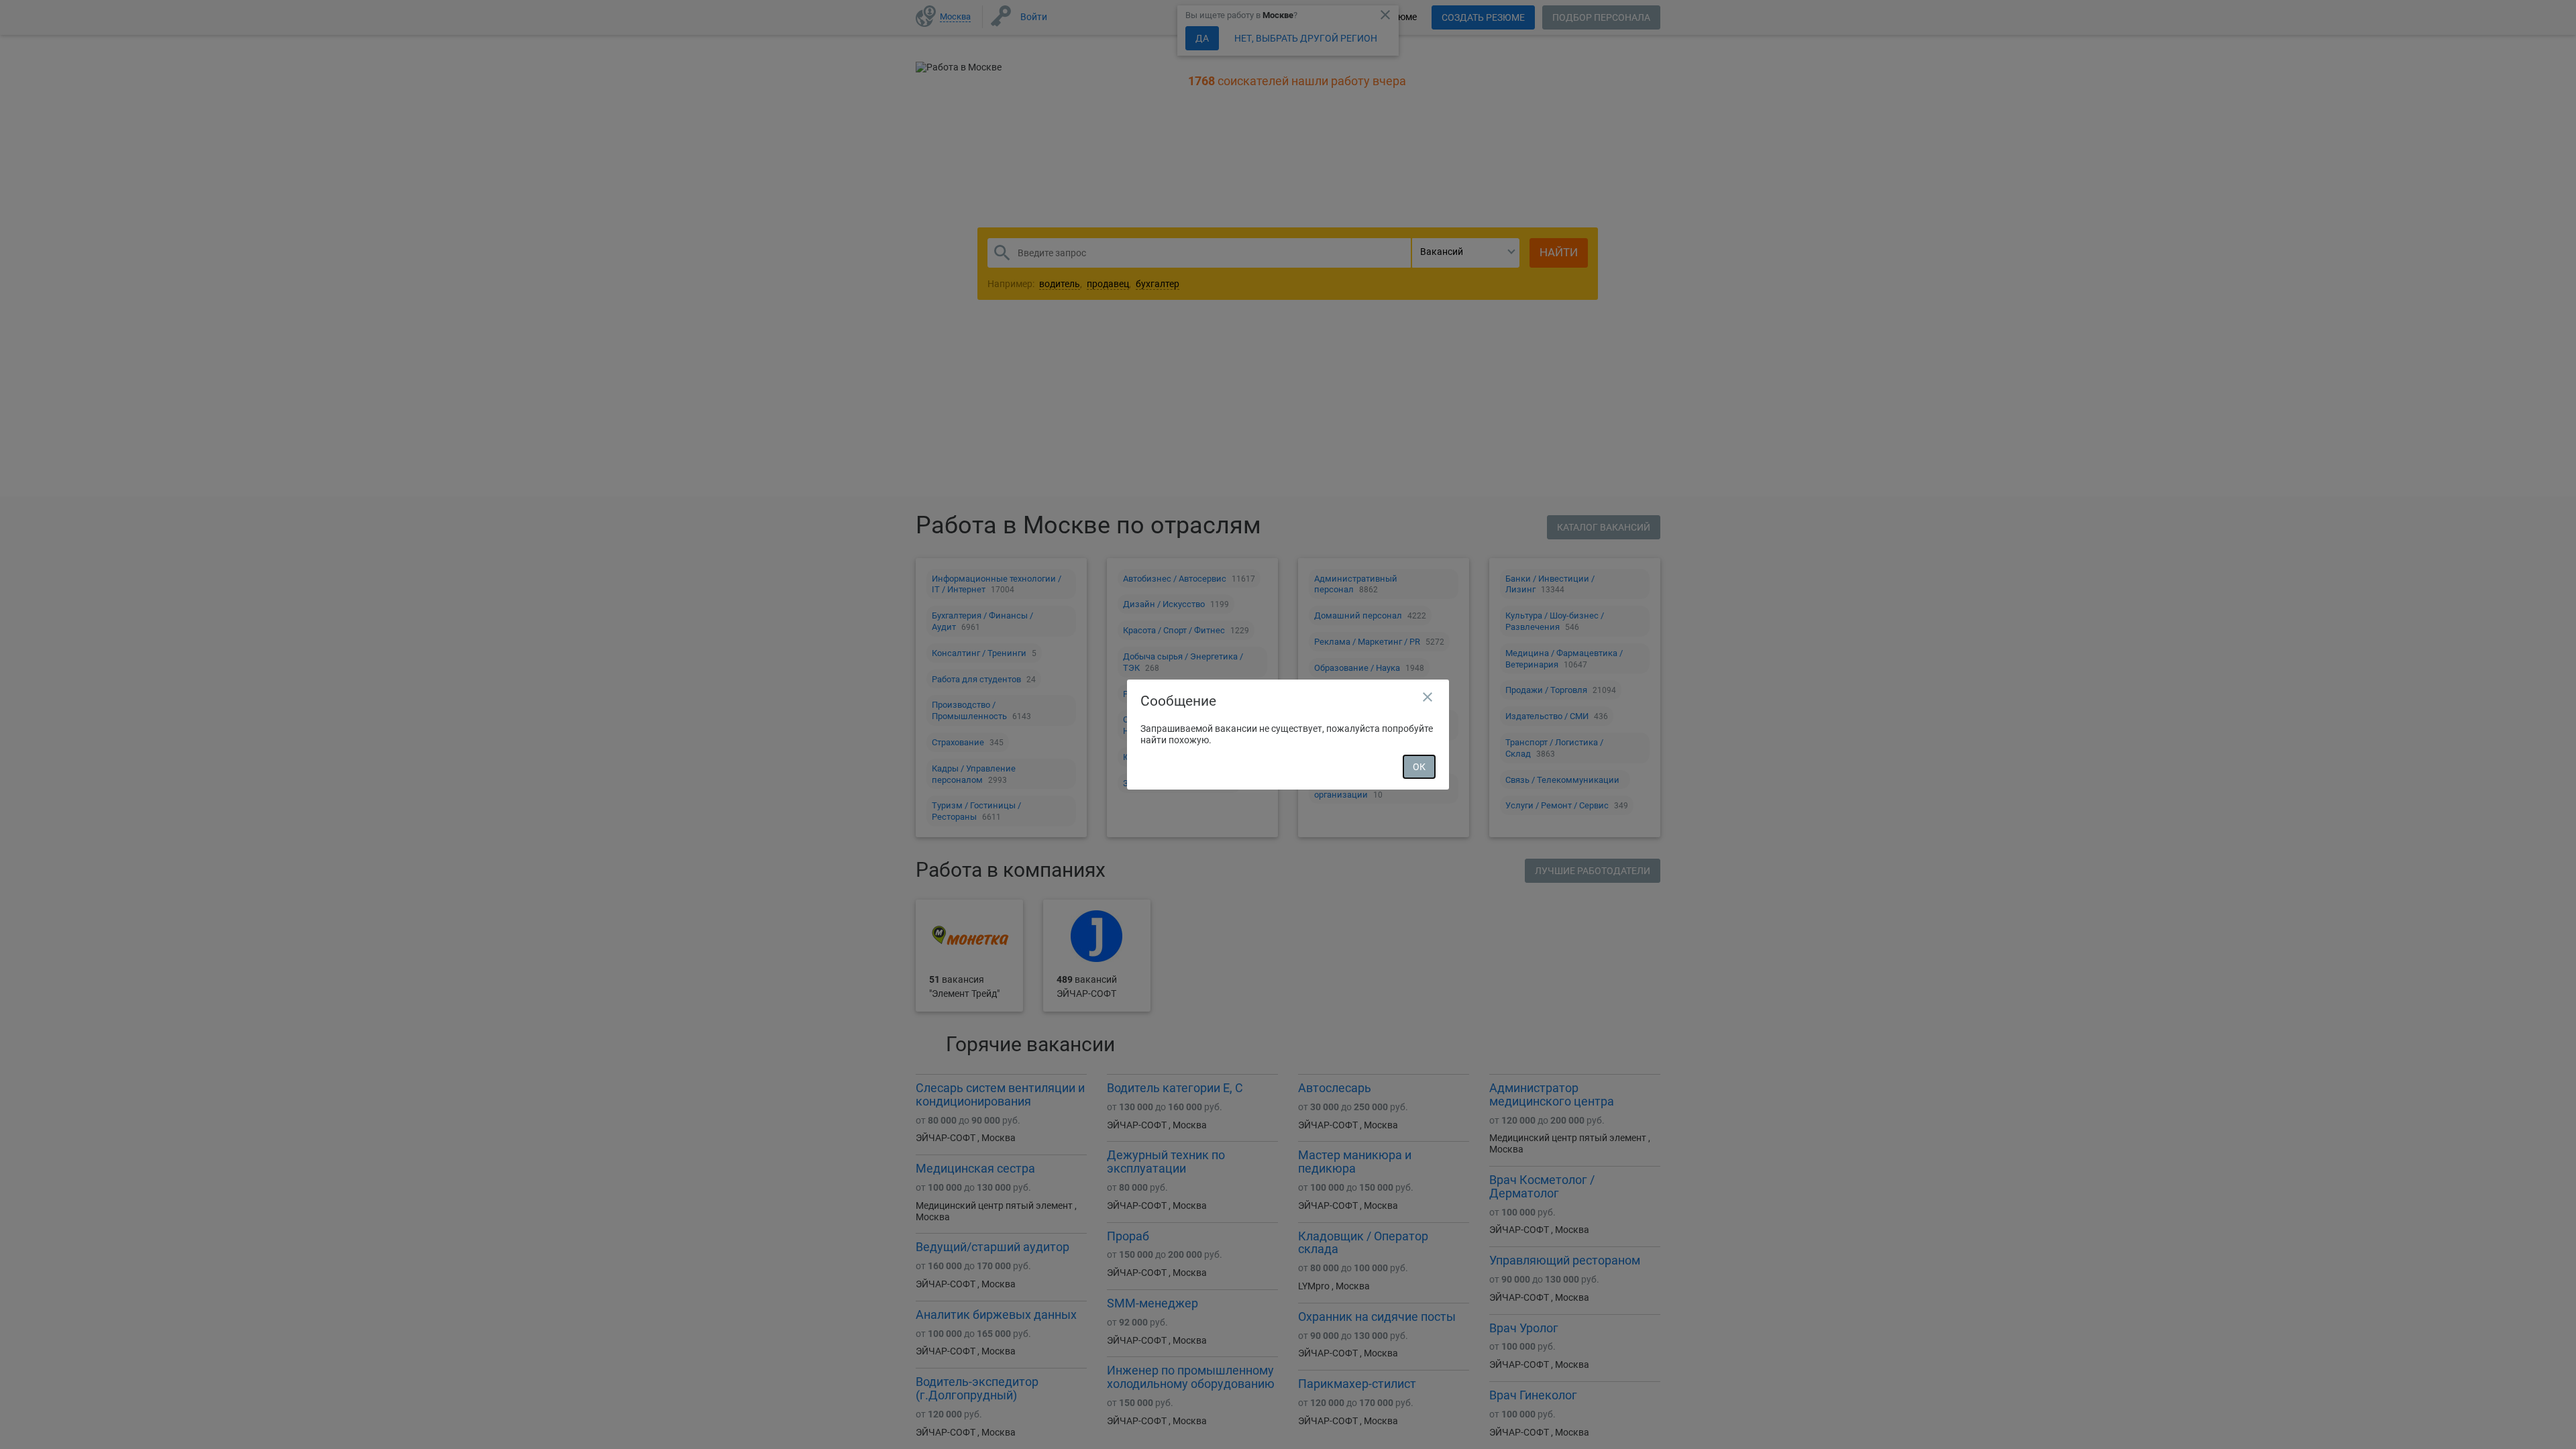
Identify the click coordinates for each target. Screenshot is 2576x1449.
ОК (1419, 767)
